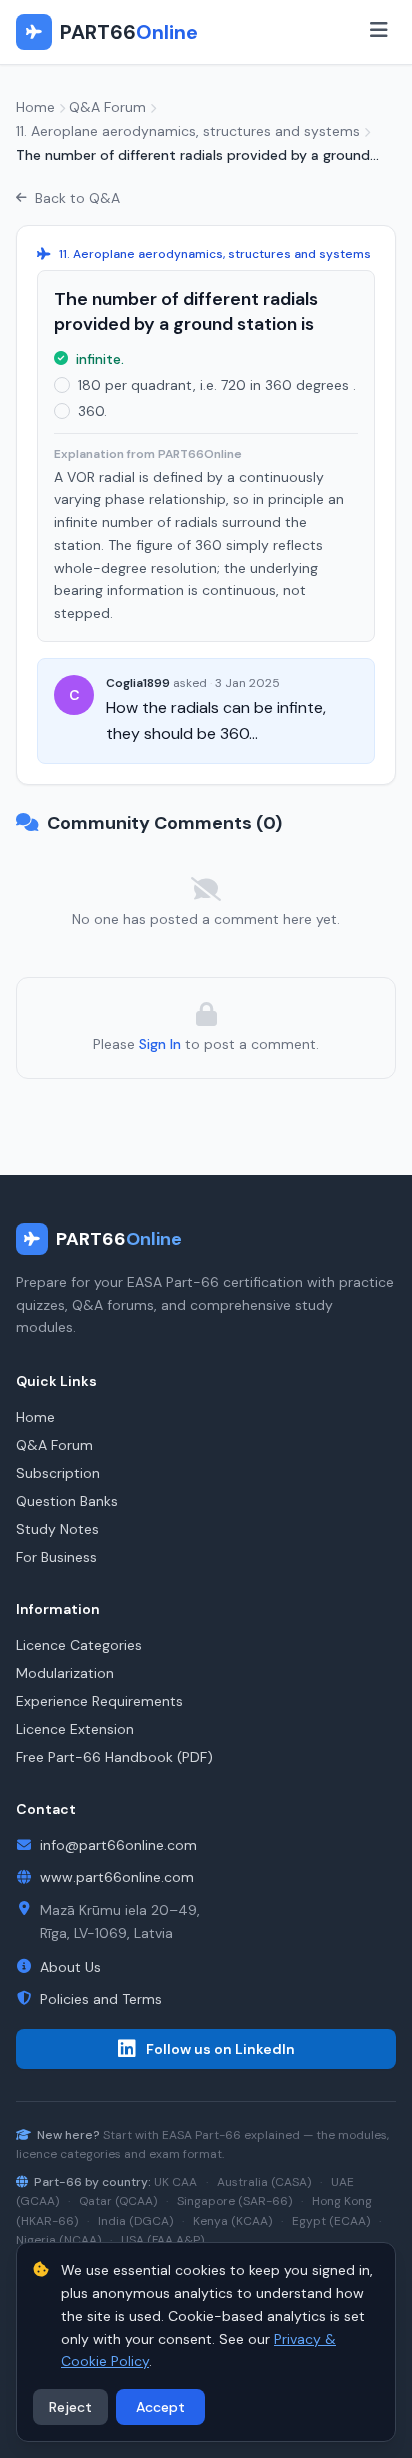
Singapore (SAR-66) (234, 2201)
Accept (160, 2407)
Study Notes (57, 1529)
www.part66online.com (117, 1877)
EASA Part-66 (201, 2135)
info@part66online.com (118, 1845)
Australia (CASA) (264, 2182)
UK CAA (175, 2182)
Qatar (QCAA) (118, 2201)
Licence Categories (79, 1645)
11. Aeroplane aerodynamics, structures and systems (188, 131)
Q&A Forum (107, 107)
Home (35, 107)
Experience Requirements (99, 1701)
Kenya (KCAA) (232, 2221)
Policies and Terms (101, 1999)
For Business (56, 1557)
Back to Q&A (77, 198)
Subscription (58, 1473)
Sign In (160, 1044)
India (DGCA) (135, 2221)
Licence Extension (75, 1729)
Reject (70, 2407)
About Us (70, 1967)
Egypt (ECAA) (331, 2221)
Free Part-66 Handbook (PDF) (114, 1757)
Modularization (65, 1673)
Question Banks (67, 1501)
